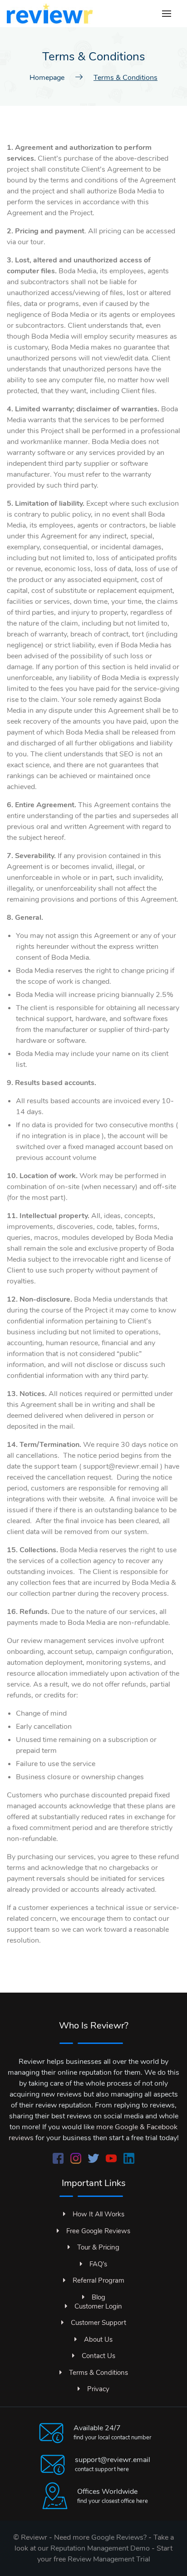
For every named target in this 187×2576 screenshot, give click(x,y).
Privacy (98, 2389)
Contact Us (98, 2356)
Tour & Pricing (98, 2247)
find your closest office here (113, 2501)
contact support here (102, 2469)
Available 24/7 (97, 2428)
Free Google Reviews (98, 2231)
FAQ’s (98, 2264)
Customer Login (98, 2306)
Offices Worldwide (107, 2492)
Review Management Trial (109, 2559)
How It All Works (98, 2214)
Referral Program (98, 2280)
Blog (98, 2297)
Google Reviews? (119, 2537)
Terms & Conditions (98, 2373)
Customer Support (98, 2323)
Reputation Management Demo (100, 2548)
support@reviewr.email (113, 2460)
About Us (98, 2339)
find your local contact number (113, 2438)
